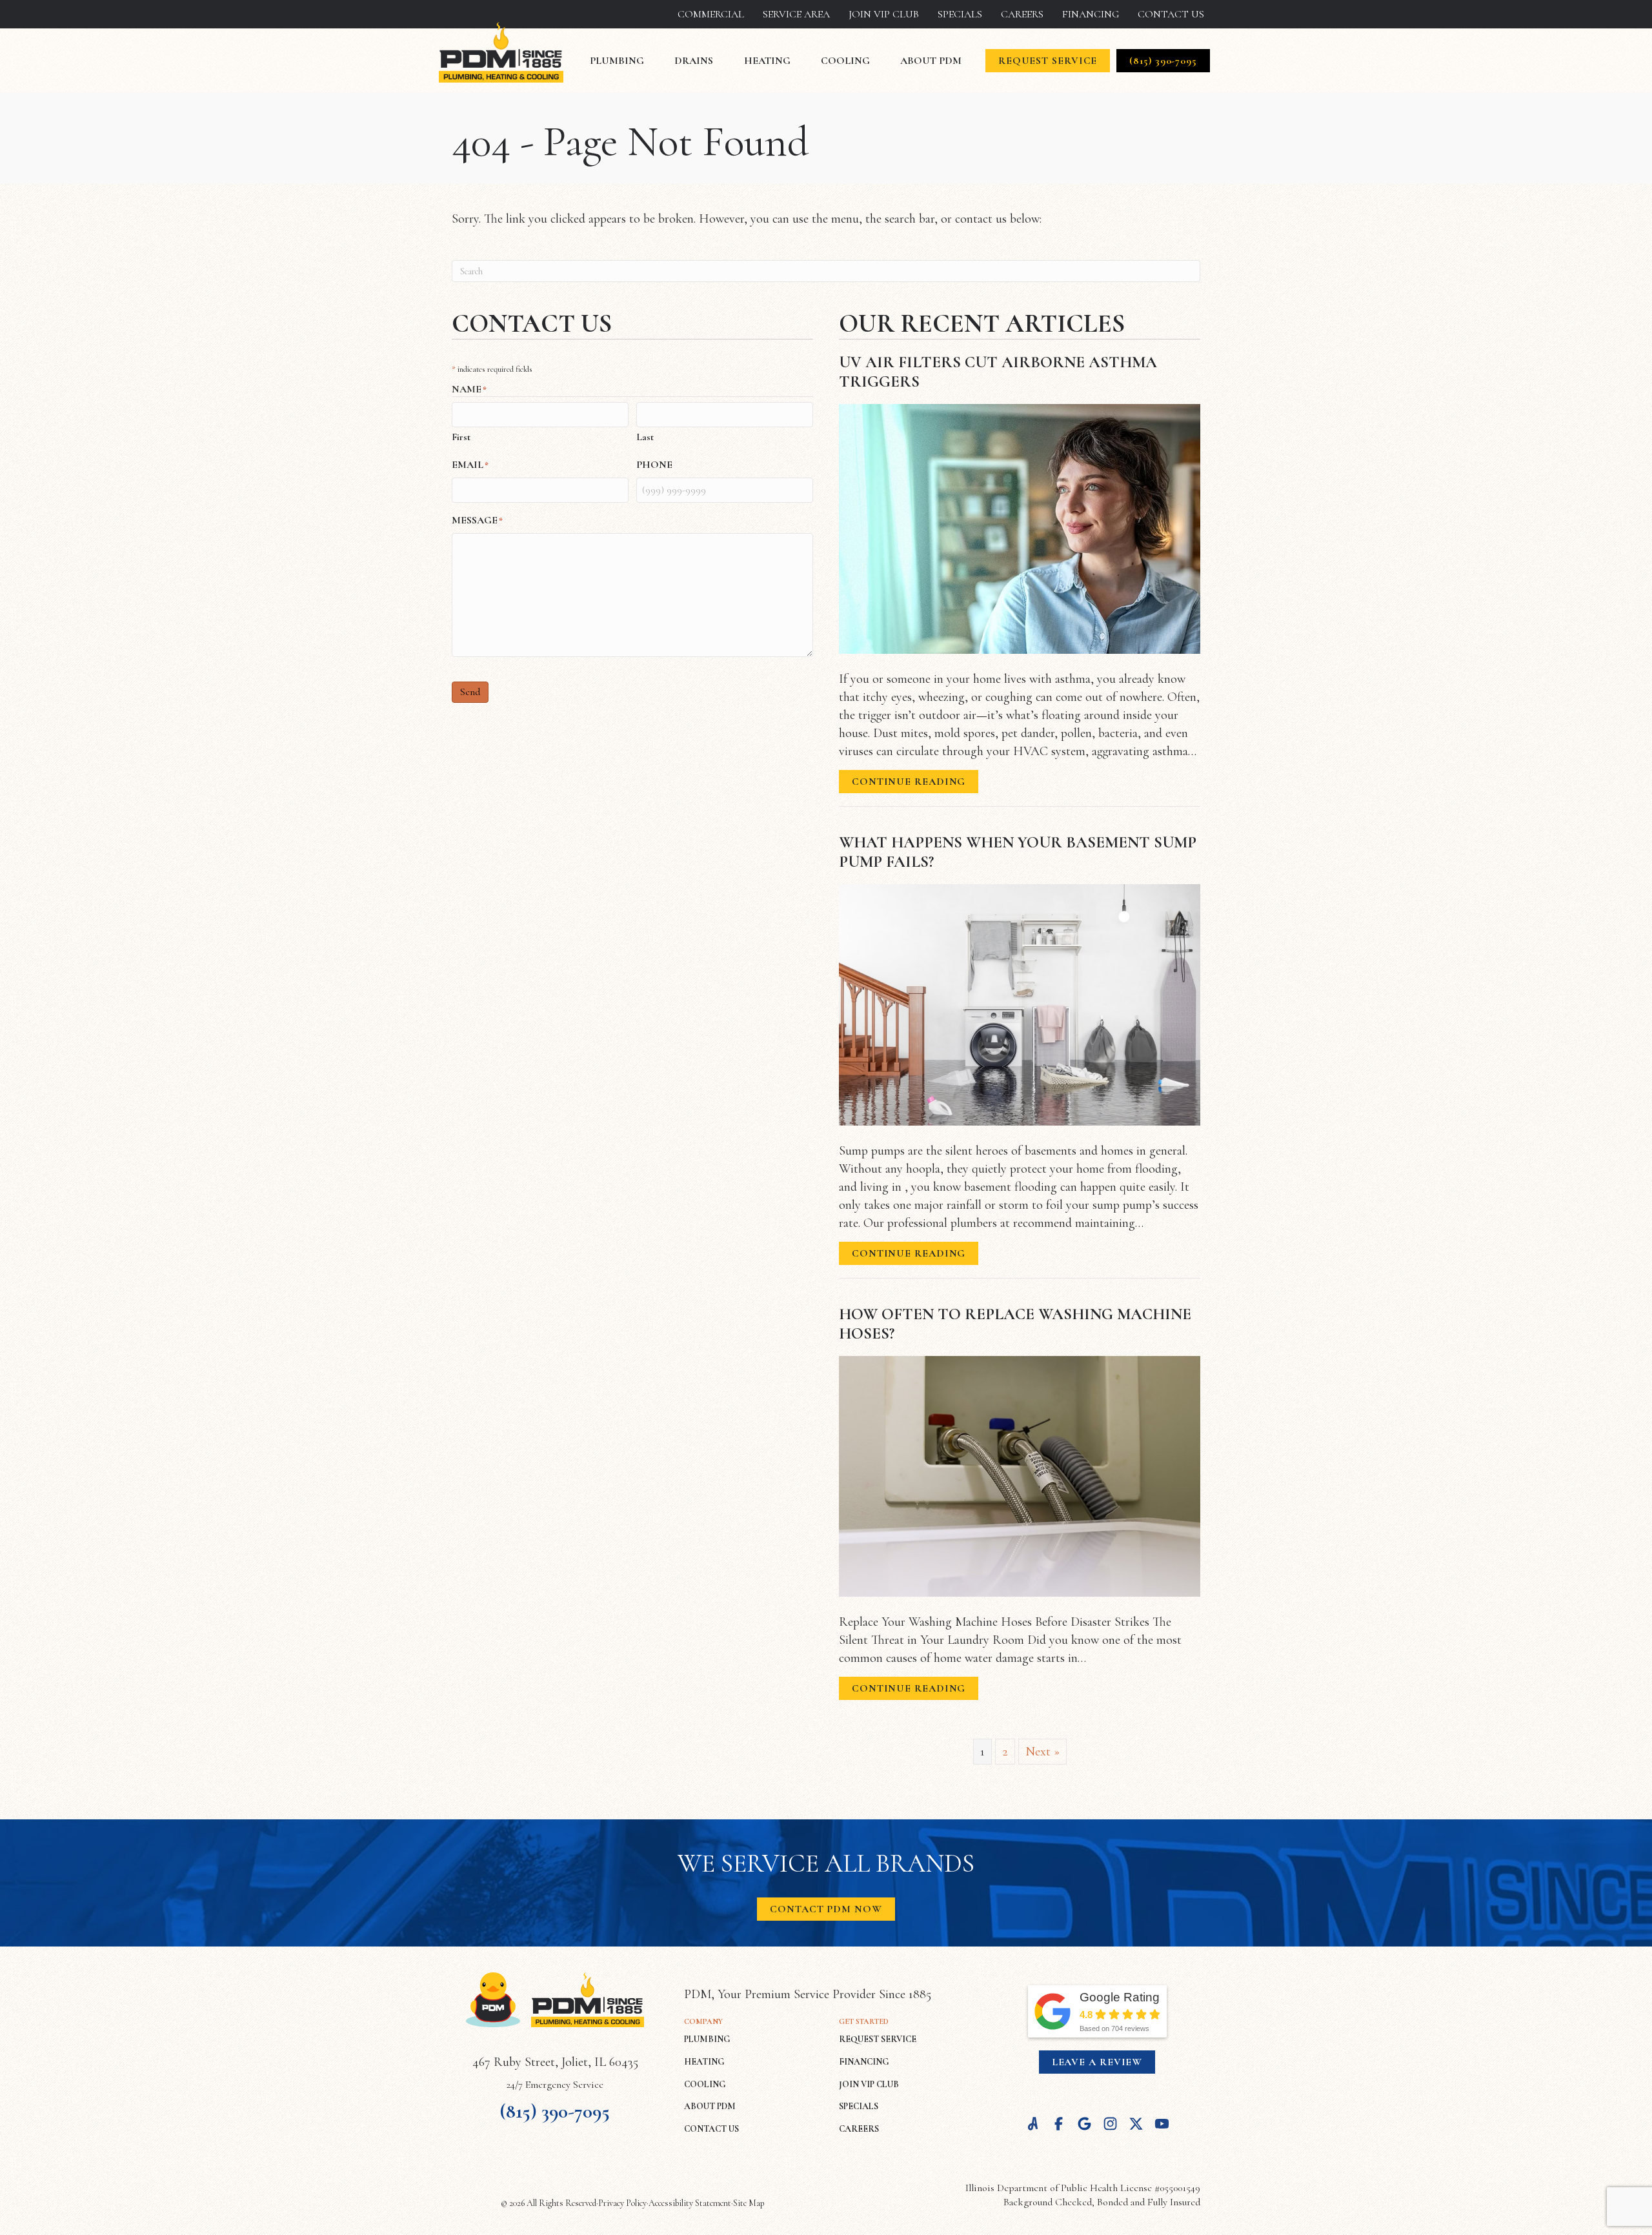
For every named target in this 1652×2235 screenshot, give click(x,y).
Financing (1091, 14)
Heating (767, 61)
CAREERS (859, 2129)
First (461, 437)
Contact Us (1171, 14)
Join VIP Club (884, 14)
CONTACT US (711, 2129)
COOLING (705, 2084)
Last (645, 437)
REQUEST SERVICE (878, 2039)
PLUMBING (707, 2039)
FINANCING (864, 2062)
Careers (1022, 14)
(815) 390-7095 (555, 2111)
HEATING (704, 2062)
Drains (694, 61)
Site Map (749, 2203)
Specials (960, 14)
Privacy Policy (622, 2203)
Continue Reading (909, 784)
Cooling (845, 61)
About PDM (931, 61)
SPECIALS (859, 2106)
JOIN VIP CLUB (869, 2084)
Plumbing (617, 61)
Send (470, 692)
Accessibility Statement (690, 2203)
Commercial (711, 14)
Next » (1043, 1752)
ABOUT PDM (710, 2106)
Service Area (796, 14)
